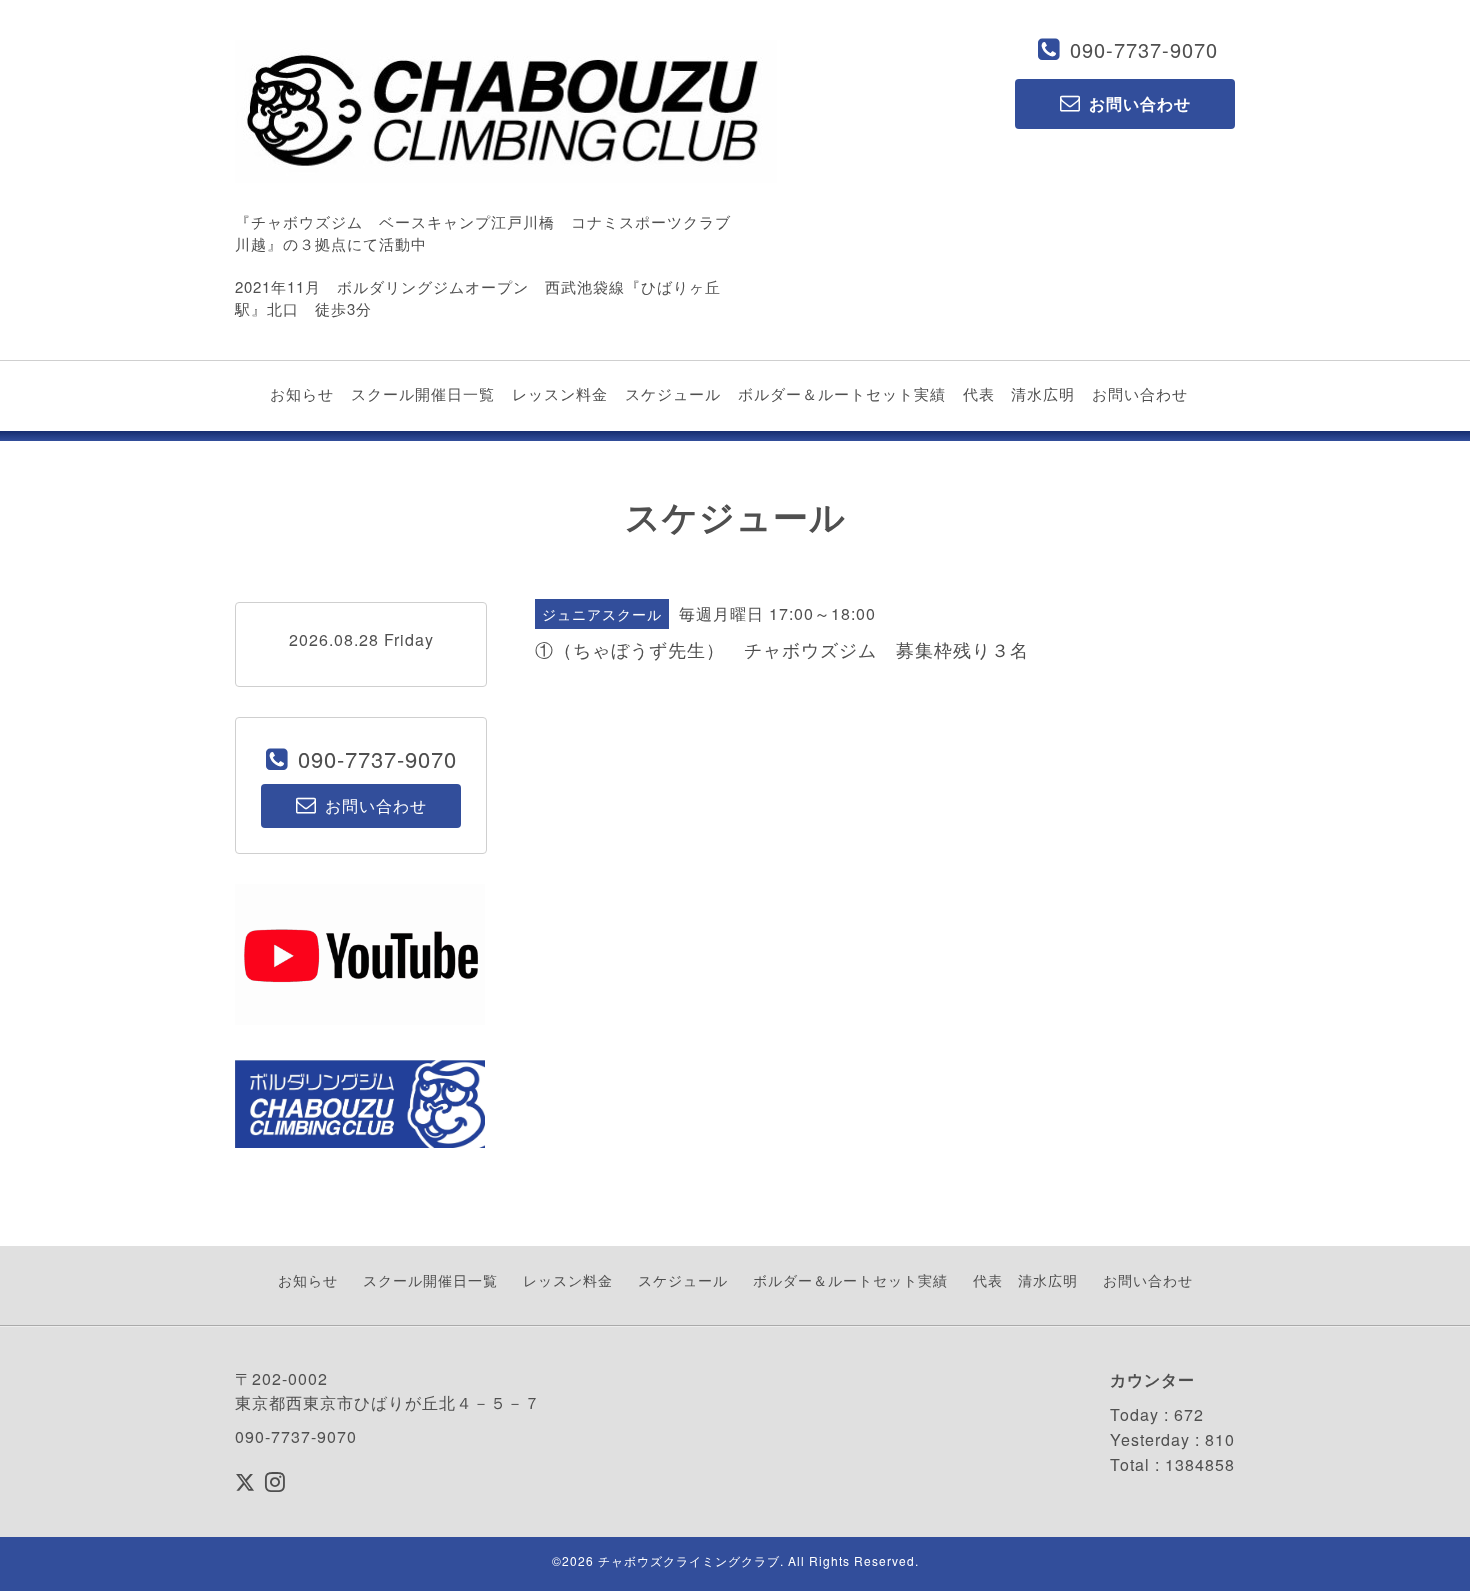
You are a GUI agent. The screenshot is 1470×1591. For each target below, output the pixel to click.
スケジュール (673, 393)
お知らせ (302, 393)
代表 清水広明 (1019, 393)
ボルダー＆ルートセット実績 (842, 393)
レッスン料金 (560, 393)
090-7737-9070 (1144, 49)
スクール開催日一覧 (423, 393)
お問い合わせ (1140, 393)
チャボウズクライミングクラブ (689, 1560)
